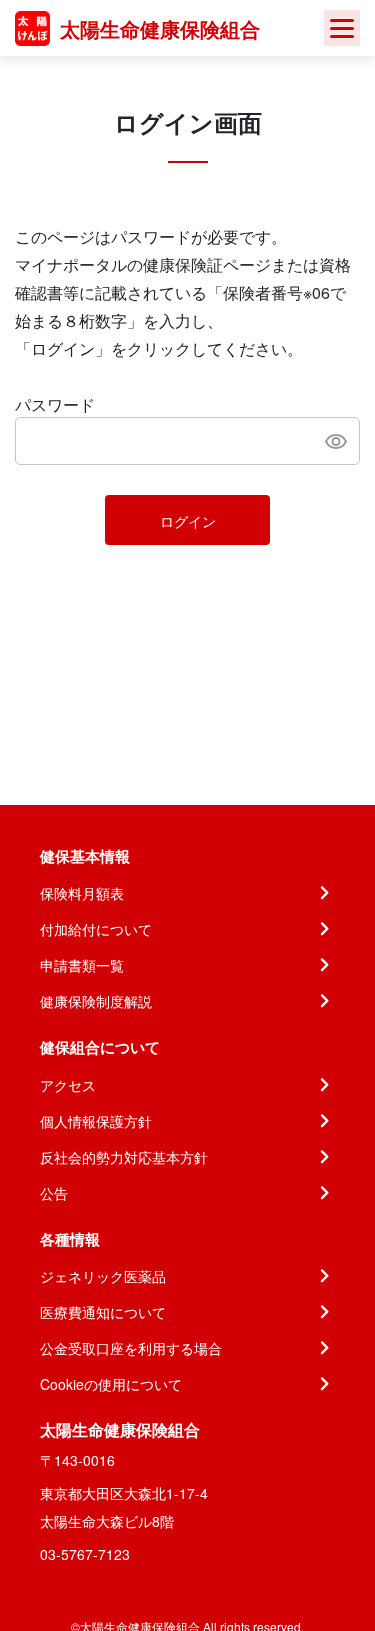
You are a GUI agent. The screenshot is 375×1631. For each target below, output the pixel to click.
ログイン (188, 521)
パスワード (55, 404)
